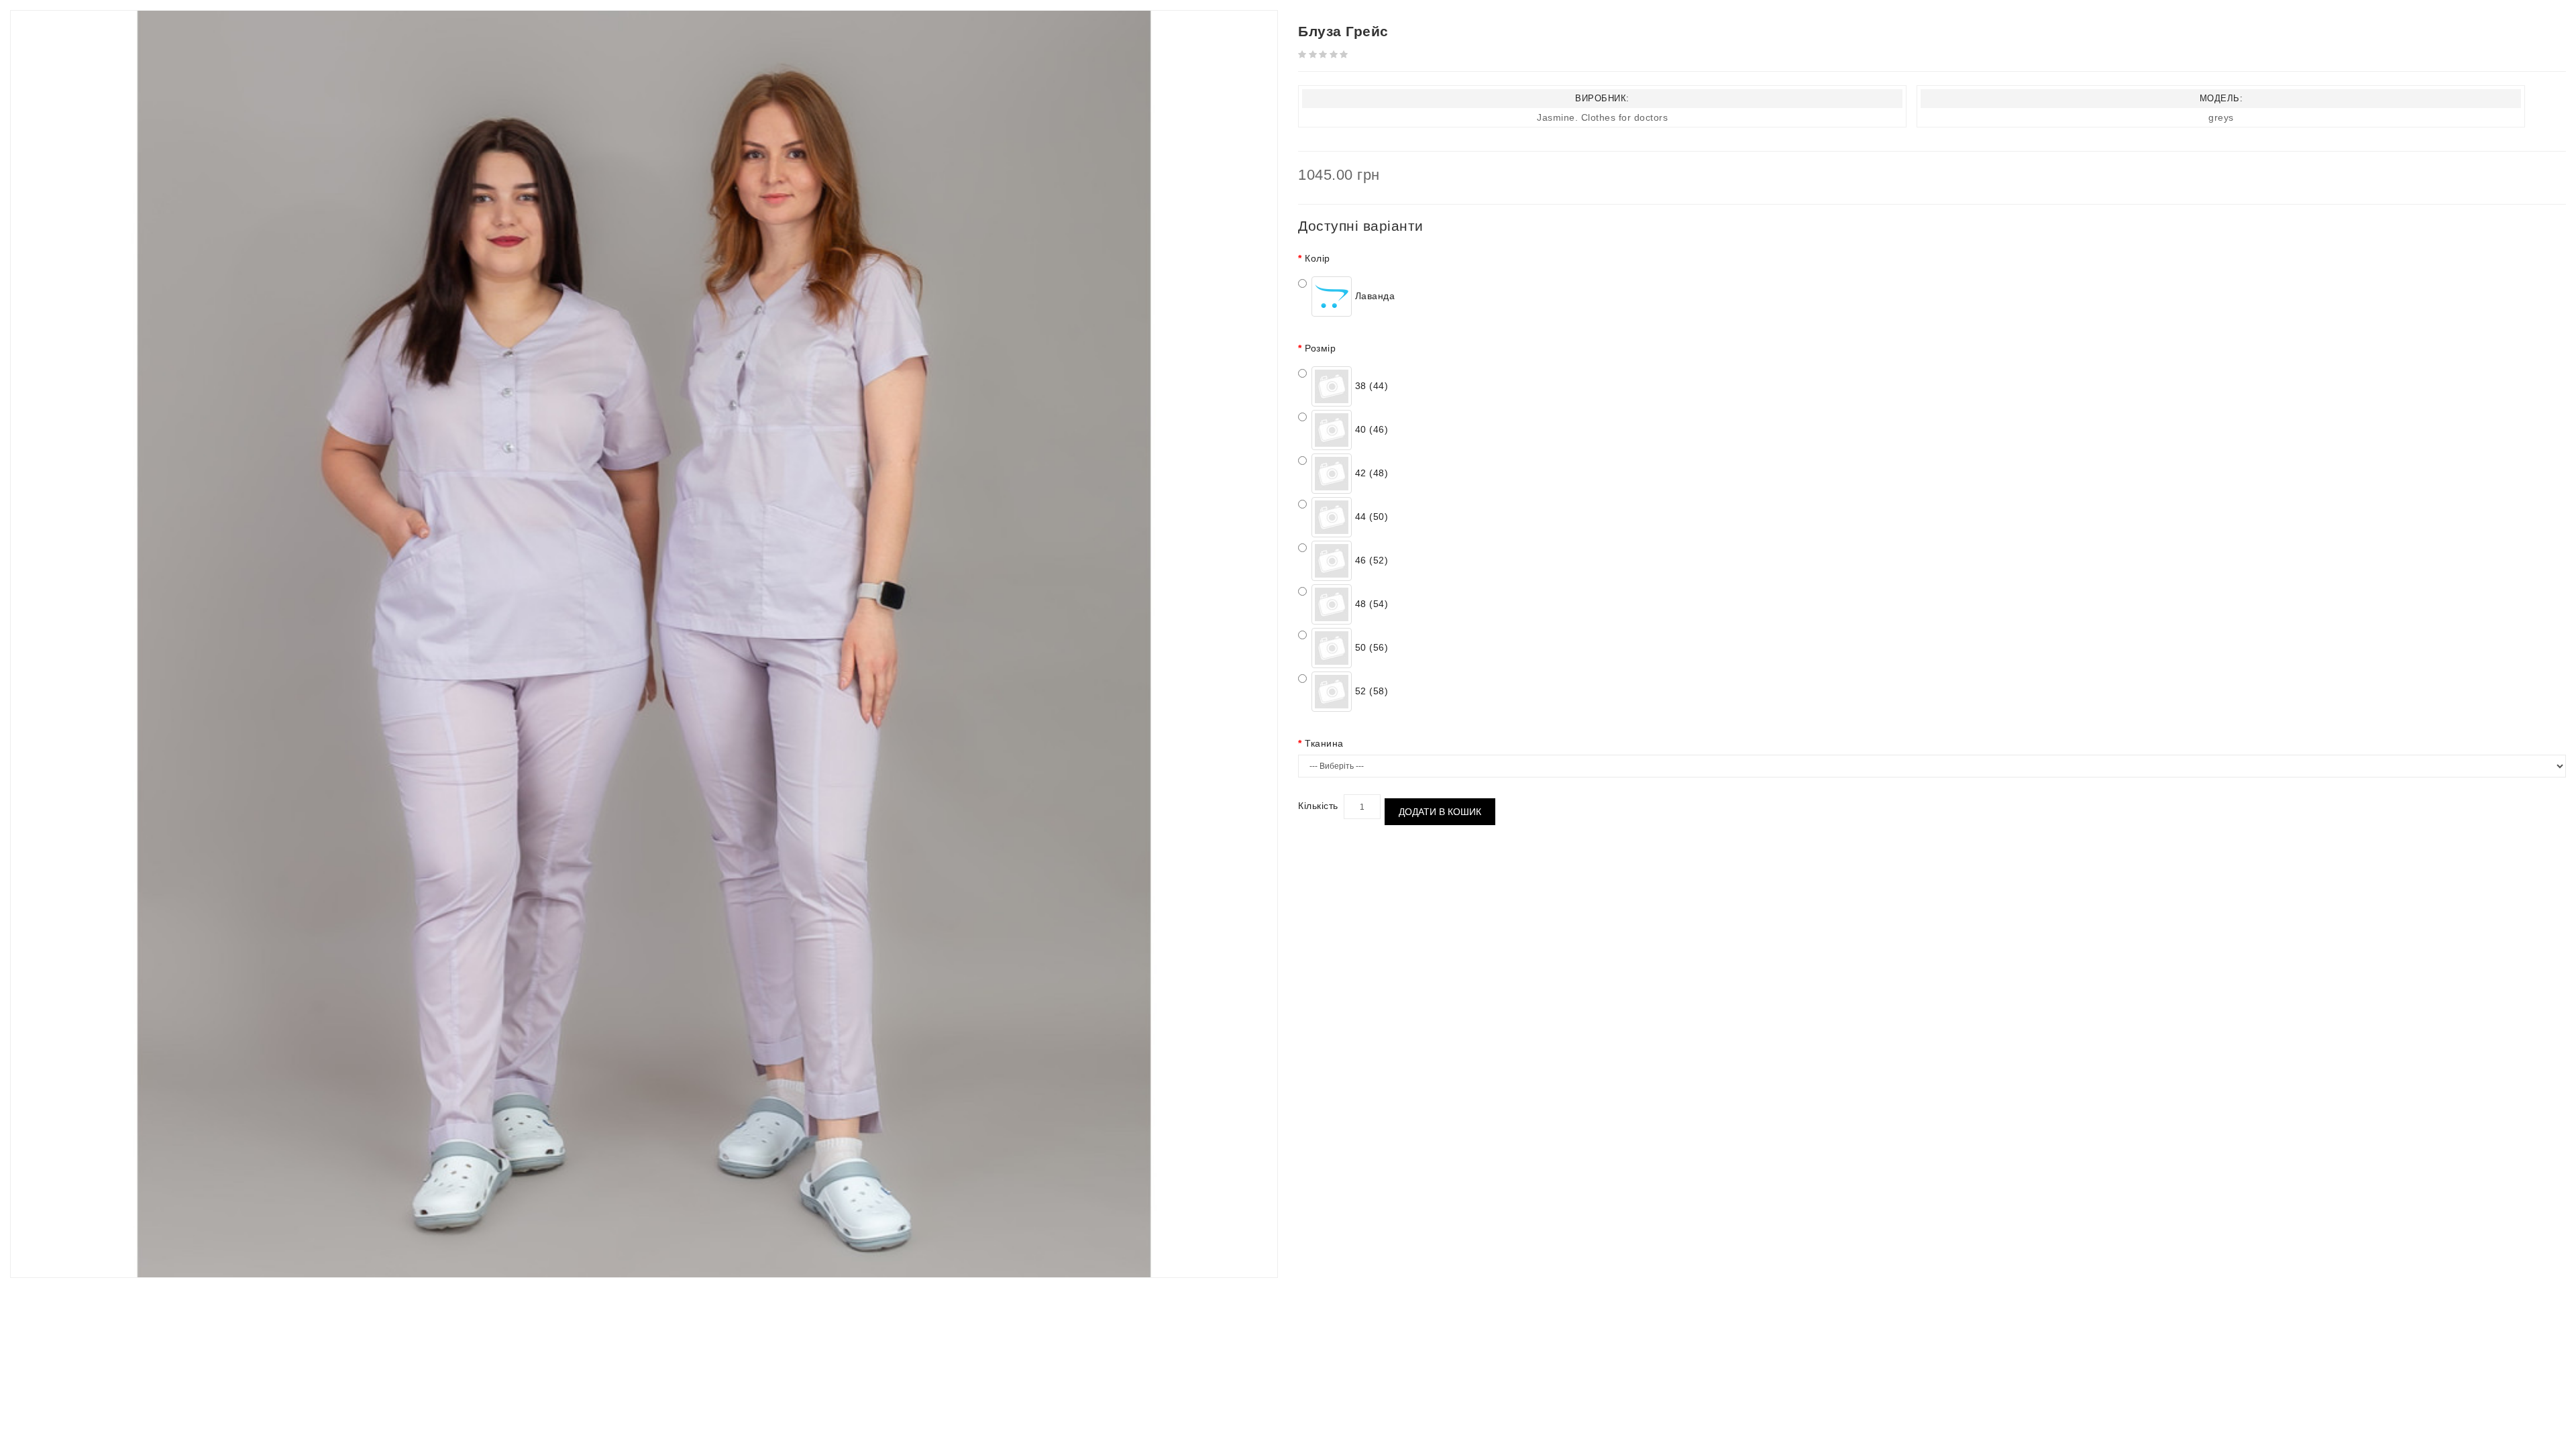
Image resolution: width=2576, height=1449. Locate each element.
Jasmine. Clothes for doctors (1602, 117)
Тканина (1324, 743)
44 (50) (1370, 517)
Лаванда (1373, 296)
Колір (1318, 258)
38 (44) (1370, 386)
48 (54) (1370, 604)
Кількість (1318, 806)
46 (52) (1370, 560)
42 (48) (1370, 473)
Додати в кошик (1440, 812)
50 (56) (1370, 647)
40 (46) (1370, 429)
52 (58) (1370, 691)
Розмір (1320, 348)
